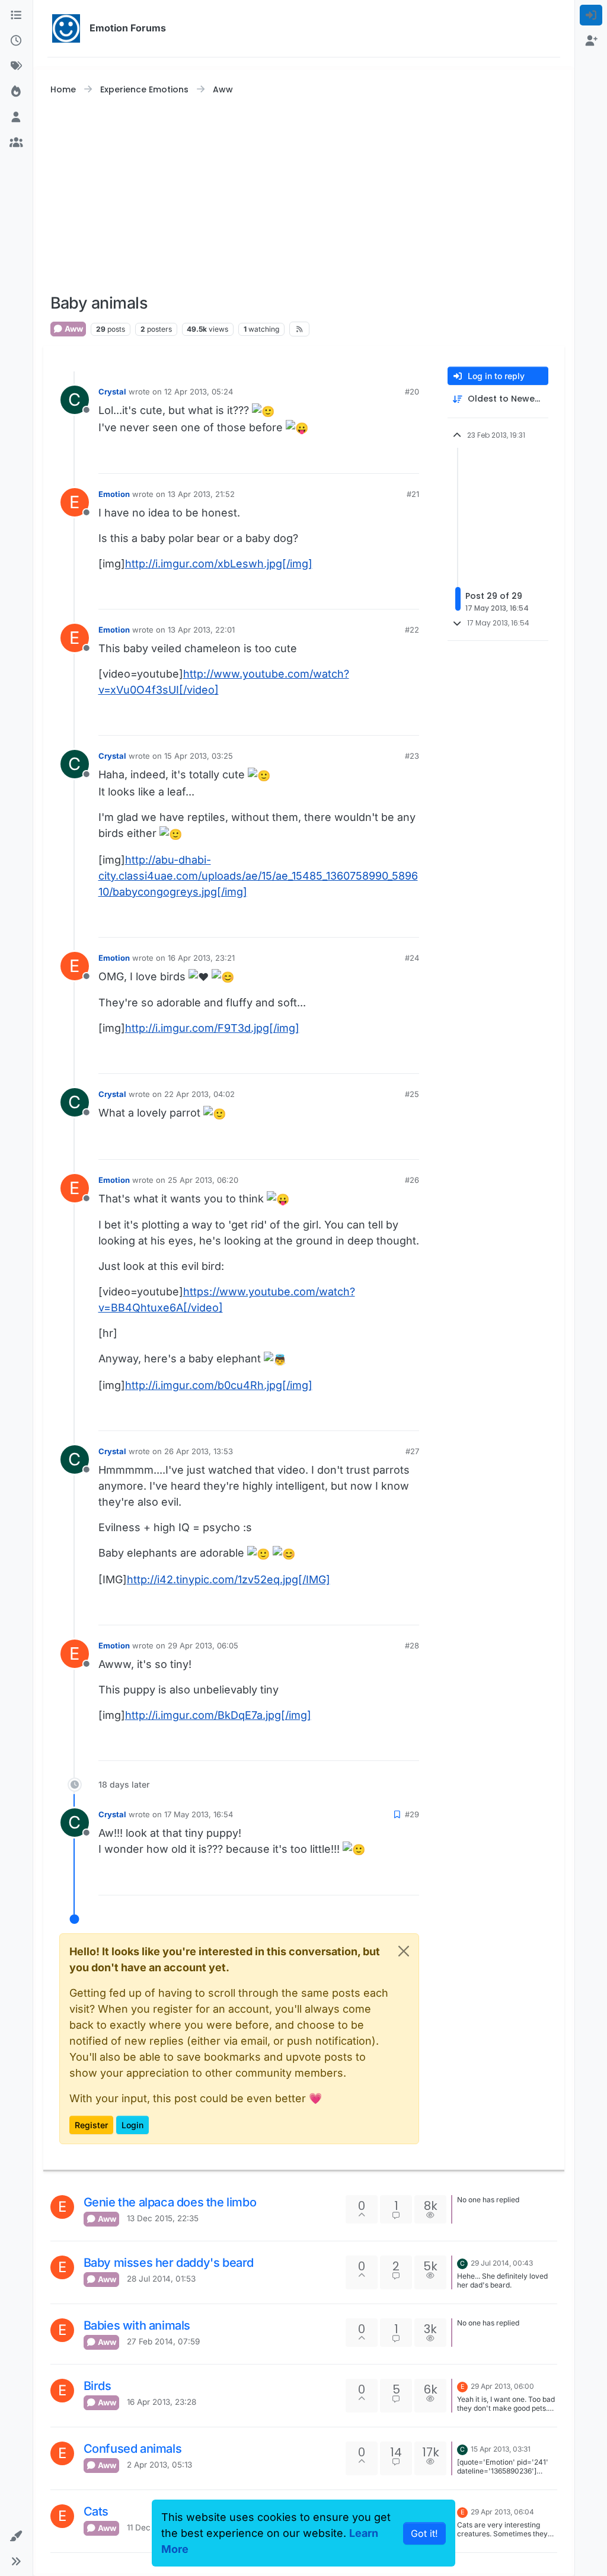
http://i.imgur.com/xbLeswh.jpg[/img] (219, 564)
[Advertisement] (304, 195)
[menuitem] (591, 15)
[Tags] (16, 66)
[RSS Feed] (299, 329)
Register (91, 2125)
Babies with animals (137, 2325)
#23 (412, 756)
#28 (412, 1645)
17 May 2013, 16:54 (199, 1814)
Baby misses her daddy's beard (169, 2263)
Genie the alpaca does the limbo (170, 2202)
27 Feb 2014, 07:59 (163, 2341)
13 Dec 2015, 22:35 (163, 2218)
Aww (73, 329)
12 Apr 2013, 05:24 (199, 392)
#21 (413, 494)
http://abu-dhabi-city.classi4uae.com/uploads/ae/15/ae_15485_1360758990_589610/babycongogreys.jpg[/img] (258, 876)
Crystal (112, 392)
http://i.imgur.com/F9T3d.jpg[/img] (212, 1028)
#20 (412, 392)
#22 (412, 630)
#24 (412, 958)
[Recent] (16, 41)
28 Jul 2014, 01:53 (161, 2279)
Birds (98, 2386)
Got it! (424, 2533)
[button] (16, 2536)
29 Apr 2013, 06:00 (502, 2386)
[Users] (16, 117)
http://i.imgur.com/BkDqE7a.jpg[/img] (218, 1715)
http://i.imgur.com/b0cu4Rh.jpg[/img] (219, 1385)
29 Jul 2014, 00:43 (502, 2263)
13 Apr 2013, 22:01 (201, 630)
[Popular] (16, 92)
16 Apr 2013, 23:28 (162, 2402)
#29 (412, 1814)
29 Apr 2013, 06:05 (203, 1645)
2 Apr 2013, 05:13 (159, 2465)
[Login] (591, 15)
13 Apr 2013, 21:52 (201, 494)
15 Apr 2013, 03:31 (501, 2449)
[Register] (591, 41)
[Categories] (16, 15)
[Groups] (16, 142)
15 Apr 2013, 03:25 (199, 756)
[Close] (404, 1951)
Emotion (114, 494)
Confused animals (133, 2449)
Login (132, 2125)
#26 (412, 1180)
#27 (412, 1451)
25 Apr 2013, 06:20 (203, 1180)
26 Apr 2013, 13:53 (199, 1451)
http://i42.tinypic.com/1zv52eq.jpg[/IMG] (229, 1579)
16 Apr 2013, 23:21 (201, 958)
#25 (412, 1094)
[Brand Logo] (66, 28)
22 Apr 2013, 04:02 (199, 1094)
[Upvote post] (388, 459)
